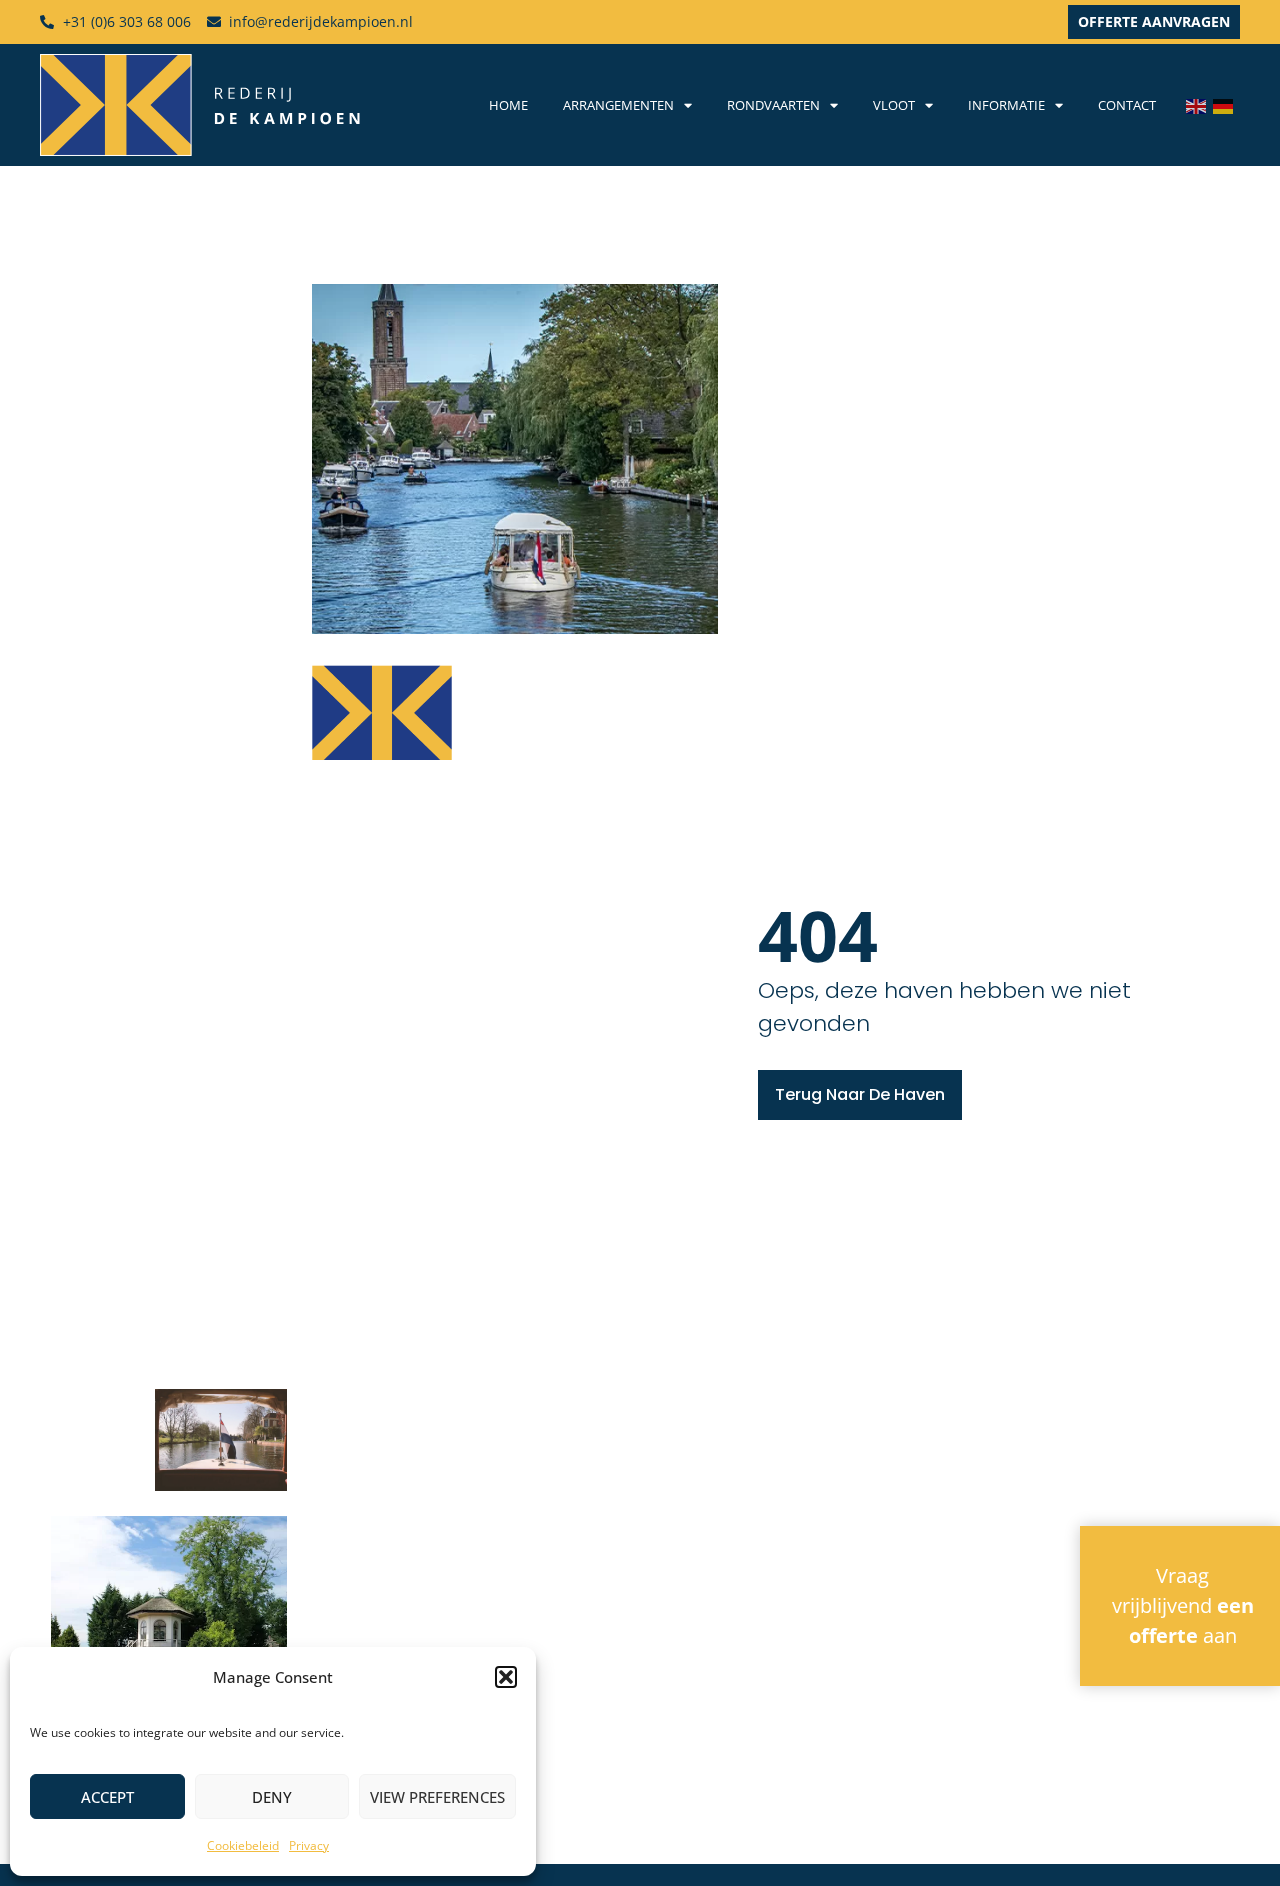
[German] (1226, 105)
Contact (1127, 105)
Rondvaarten (773, 105)
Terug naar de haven (860, 1094)
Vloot (894, 105)
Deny (272, 1797)
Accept (107, 1797)
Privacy (309, 1845)
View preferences (437, 1797)
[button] (506, 1677)
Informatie (1006, 105)
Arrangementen (618, 105)
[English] (1199, 105)
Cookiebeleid (243, 1845)
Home (508, 105)
